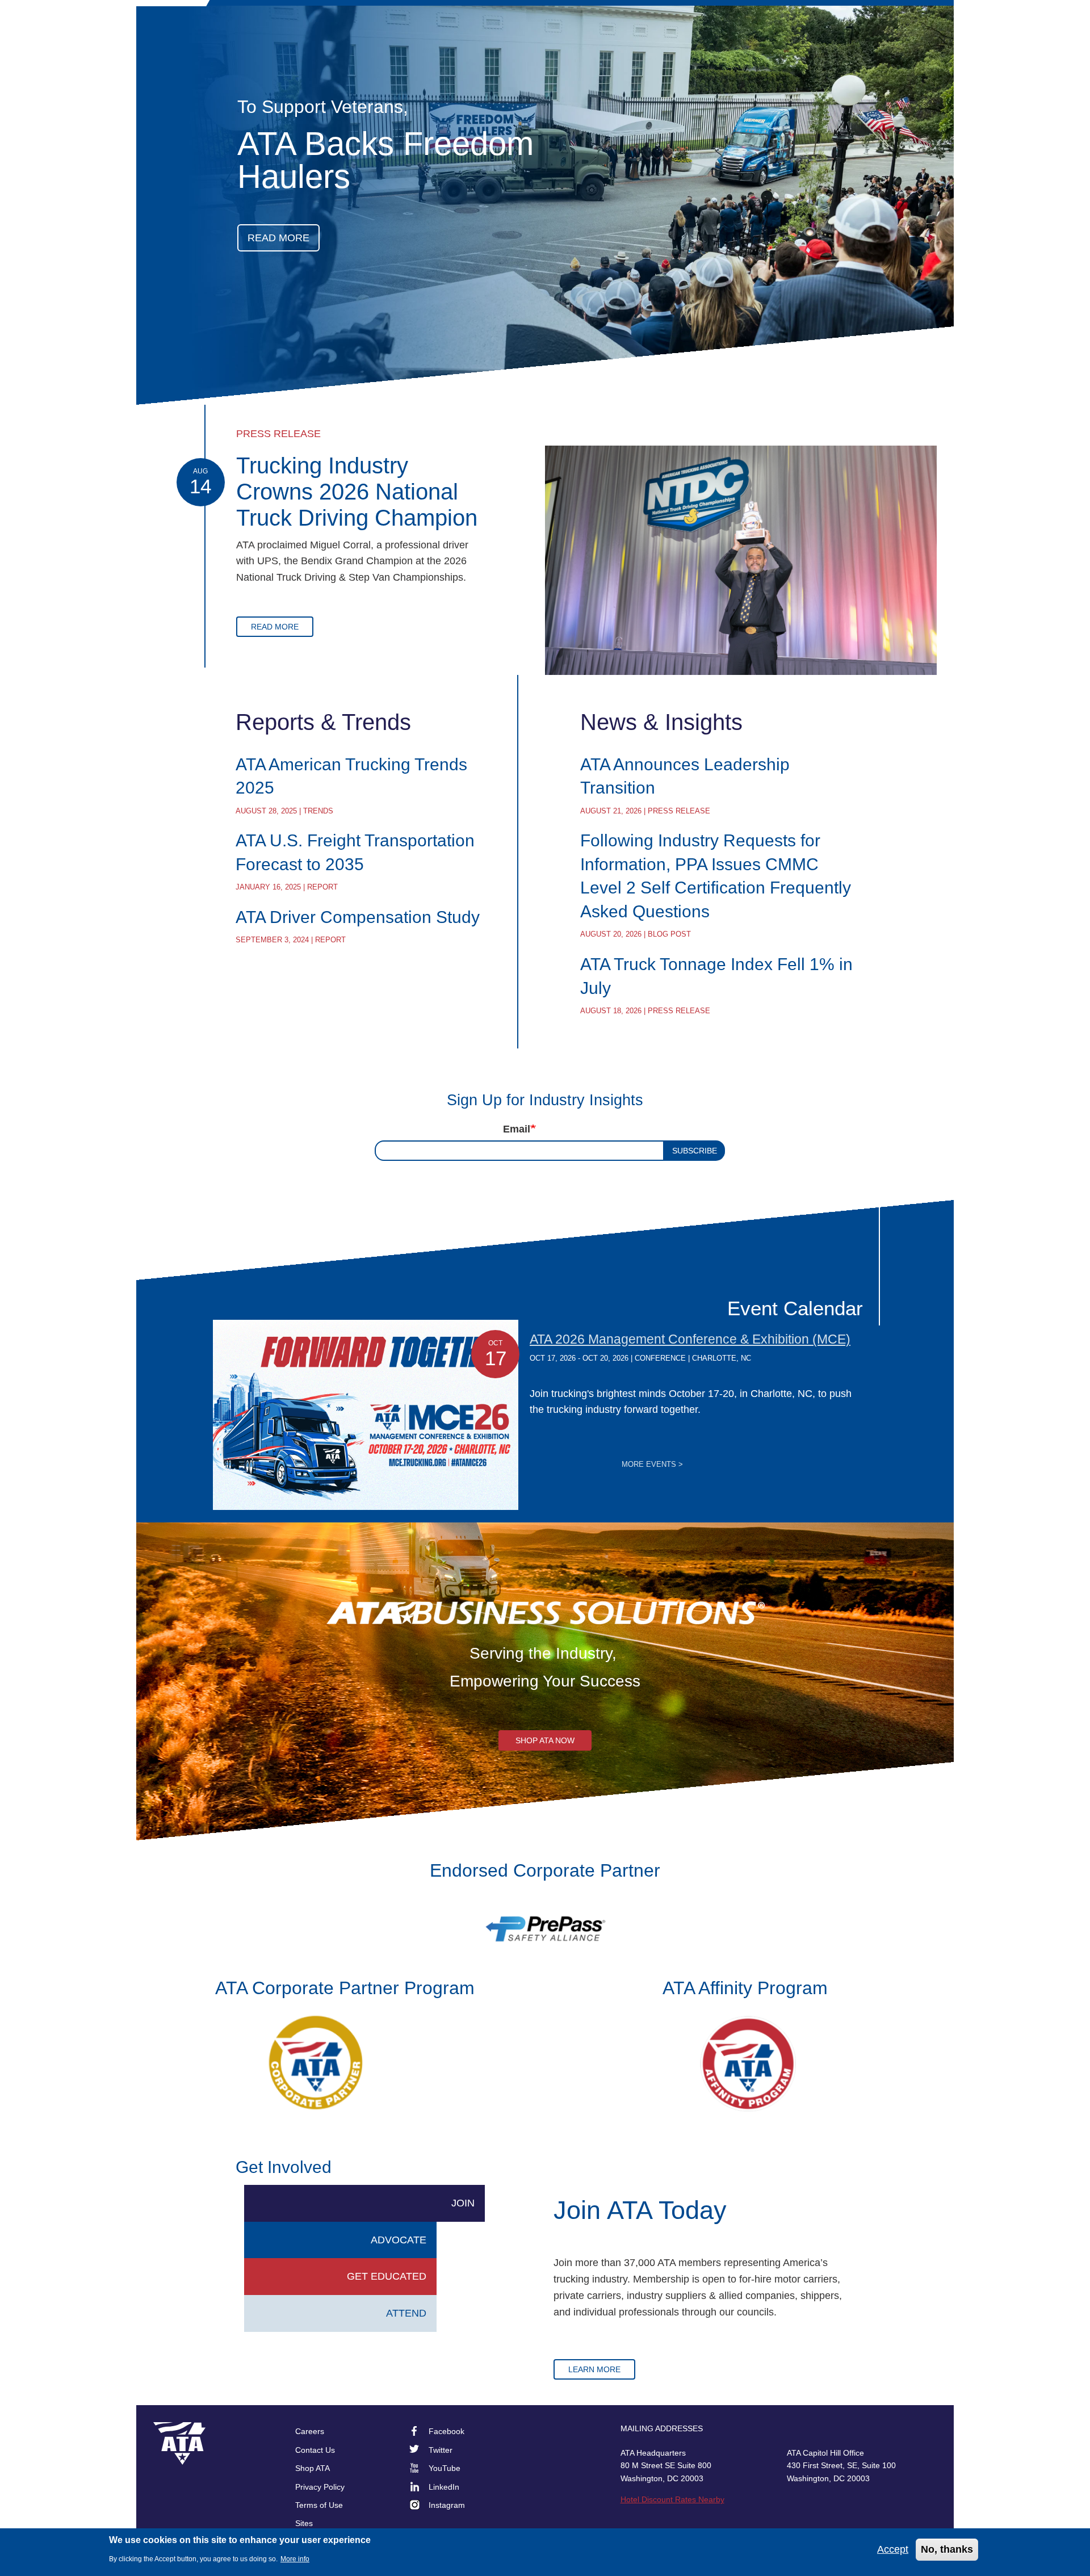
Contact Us (315, 2450)
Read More (275, 627)
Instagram (447, 2505)
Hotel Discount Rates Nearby (672, 2499)
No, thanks (947, 2549)
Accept (893, 2549)
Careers (310, 2431)
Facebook (447, 2431)
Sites (304, 2523)
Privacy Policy (320, 2487)
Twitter (441, 2450)
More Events (652, 1465)
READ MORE (278, 238)
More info (295, 2559)
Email (517, 1129)
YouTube (445, 2468)
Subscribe (695, 1151)
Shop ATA (313, 2468)
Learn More (594, 2369)
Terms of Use (319, 2505)
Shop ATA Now (545, 1740)
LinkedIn (444, 2487)
